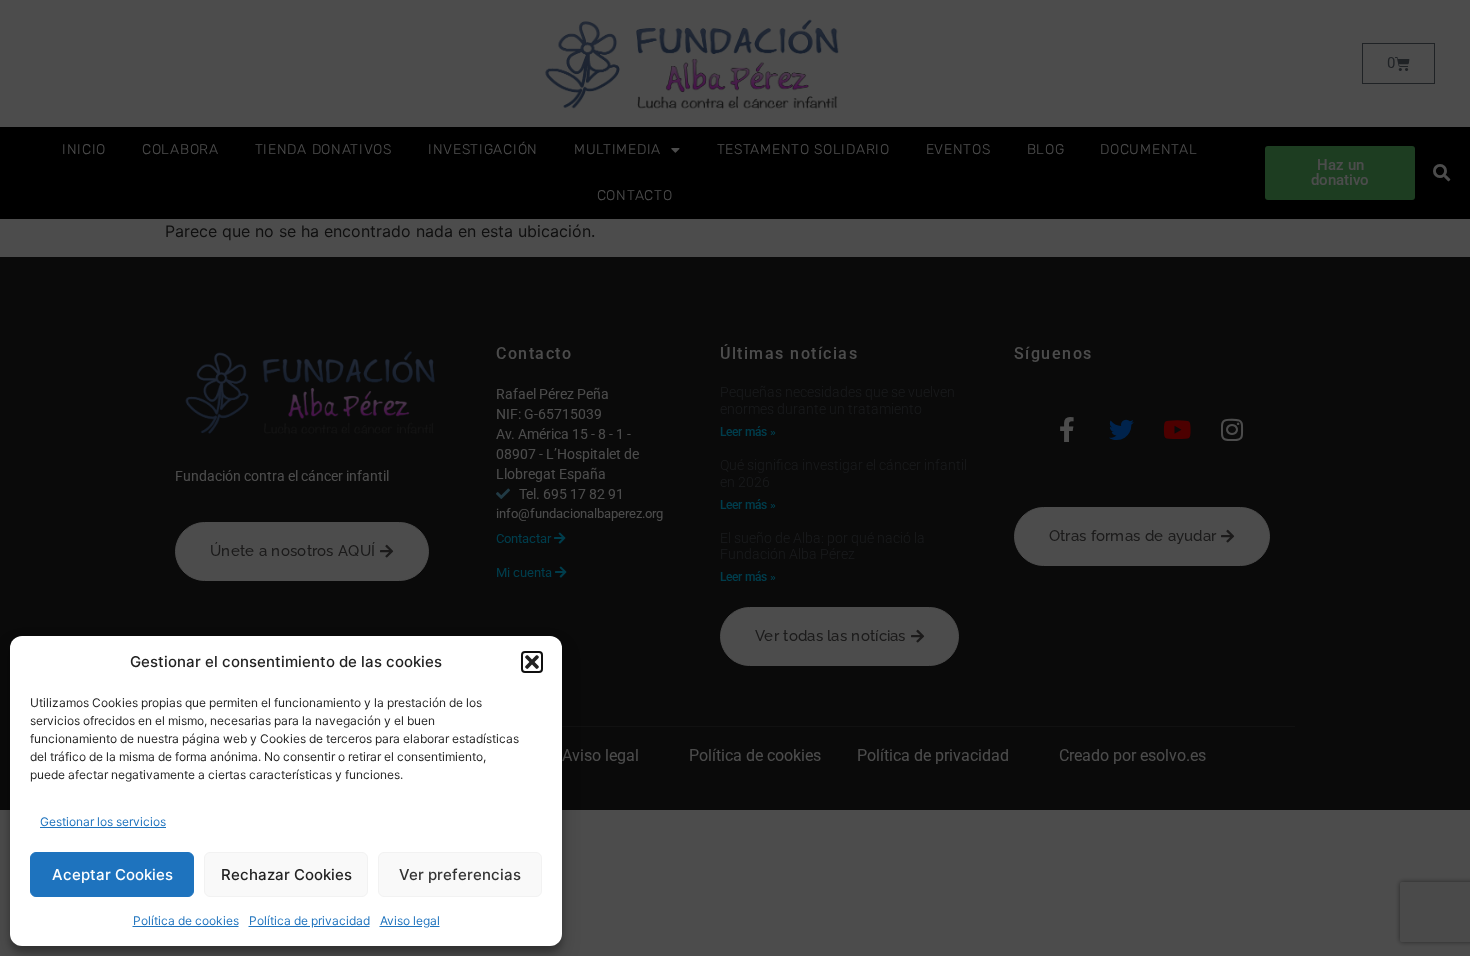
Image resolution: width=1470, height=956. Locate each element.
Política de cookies (186, 920)
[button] (532, 662)
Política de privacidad (309, 920)
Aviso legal (410, 920)
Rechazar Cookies (286, 874)
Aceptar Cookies (112, 874)
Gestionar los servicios (103, 821)
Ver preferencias (460, 874)
